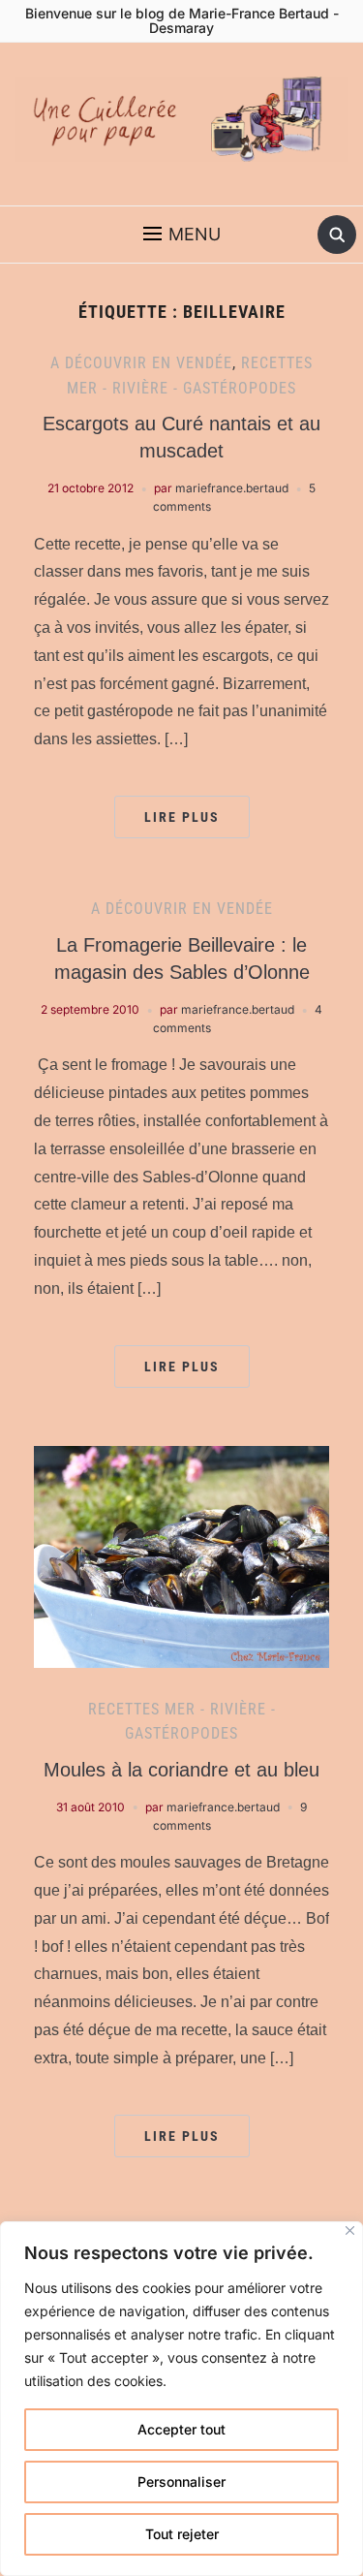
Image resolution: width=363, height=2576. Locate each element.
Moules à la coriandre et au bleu (181, 1770)
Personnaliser (181, 2482)
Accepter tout (181, 2429)
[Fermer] (350, 2230)
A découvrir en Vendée (141, 363)
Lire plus (182, 817)
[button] (182, 235)
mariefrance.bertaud (232, 488)
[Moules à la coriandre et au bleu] (181, 1555)
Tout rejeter (182, 2534)
